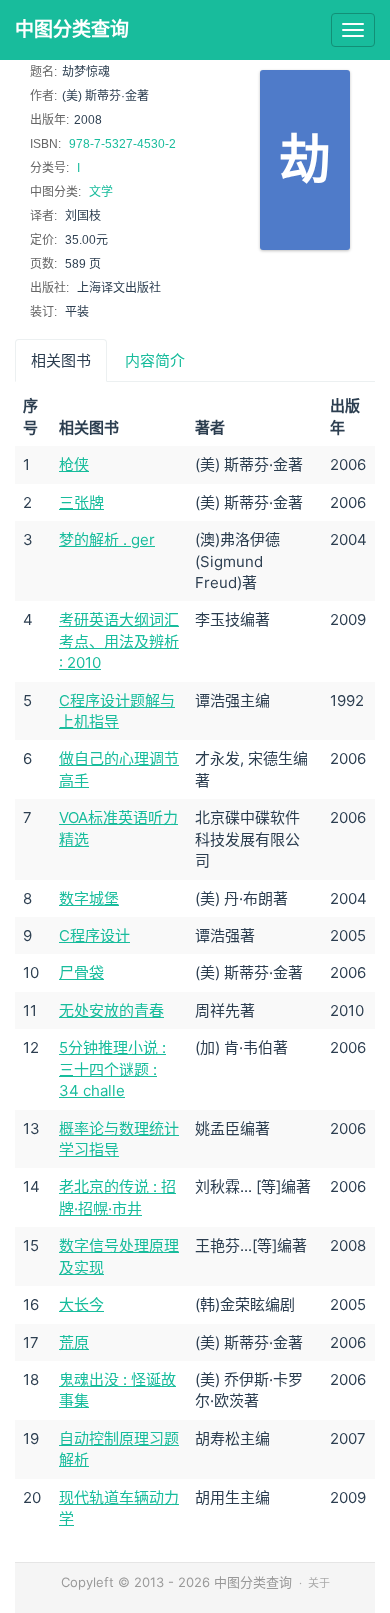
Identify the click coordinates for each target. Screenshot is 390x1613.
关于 (319, 1583)
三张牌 (81, 502)
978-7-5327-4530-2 (122, 144)
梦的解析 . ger (107, 539)
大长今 (81, 1304)
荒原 (74, 1342)
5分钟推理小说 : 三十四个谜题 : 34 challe (112, 1069)
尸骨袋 (81, 972)
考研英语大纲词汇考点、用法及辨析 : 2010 (119, 641)
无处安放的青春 (111, 1010)
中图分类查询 (72, 29)
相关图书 (61, 360)
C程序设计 (94, 935)
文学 (101, 192)
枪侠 (74, 464)
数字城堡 (89, 898)
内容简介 (155, 360)
